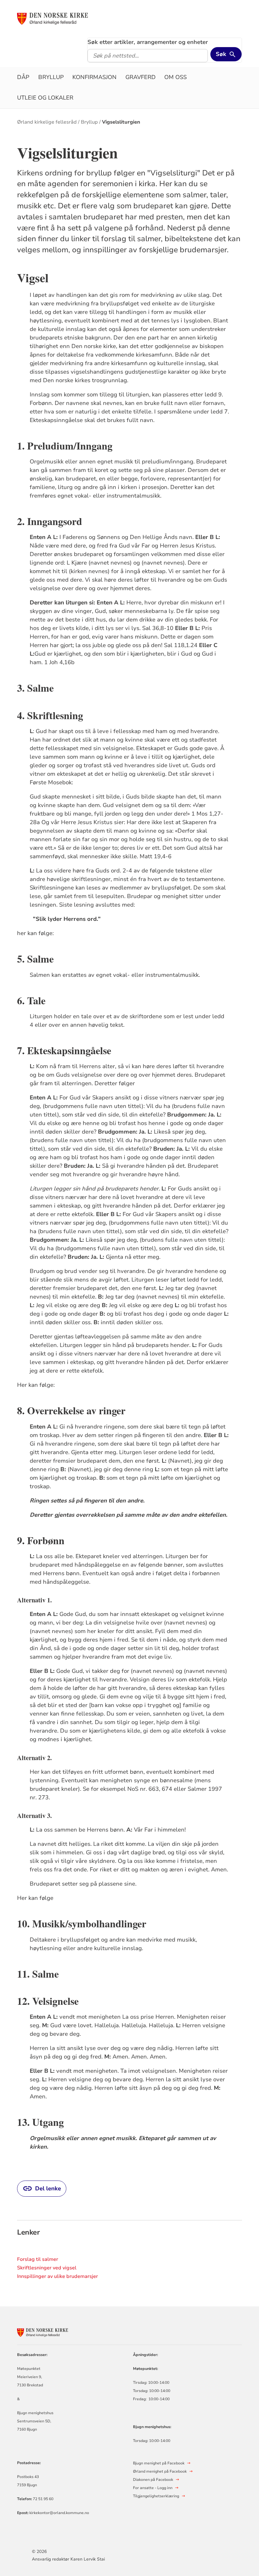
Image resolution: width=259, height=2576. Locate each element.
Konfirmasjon (94, 77)
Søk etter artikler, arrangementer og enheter (148, 42)
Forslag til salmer (38, 2259)
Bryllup (51, 77)
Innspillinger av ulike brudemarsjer (57, 2276)
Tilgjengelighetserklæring (156, 2496)
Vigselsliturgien (121, 122)
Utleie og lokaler (45, 98)
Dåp (23, 77)
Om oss (175, 77)
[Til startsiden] (65, 18)
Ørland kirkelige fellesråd (47, 122)
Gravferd (141, 77)
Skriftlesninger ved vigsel (47, 2268)
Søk (221, 54)
